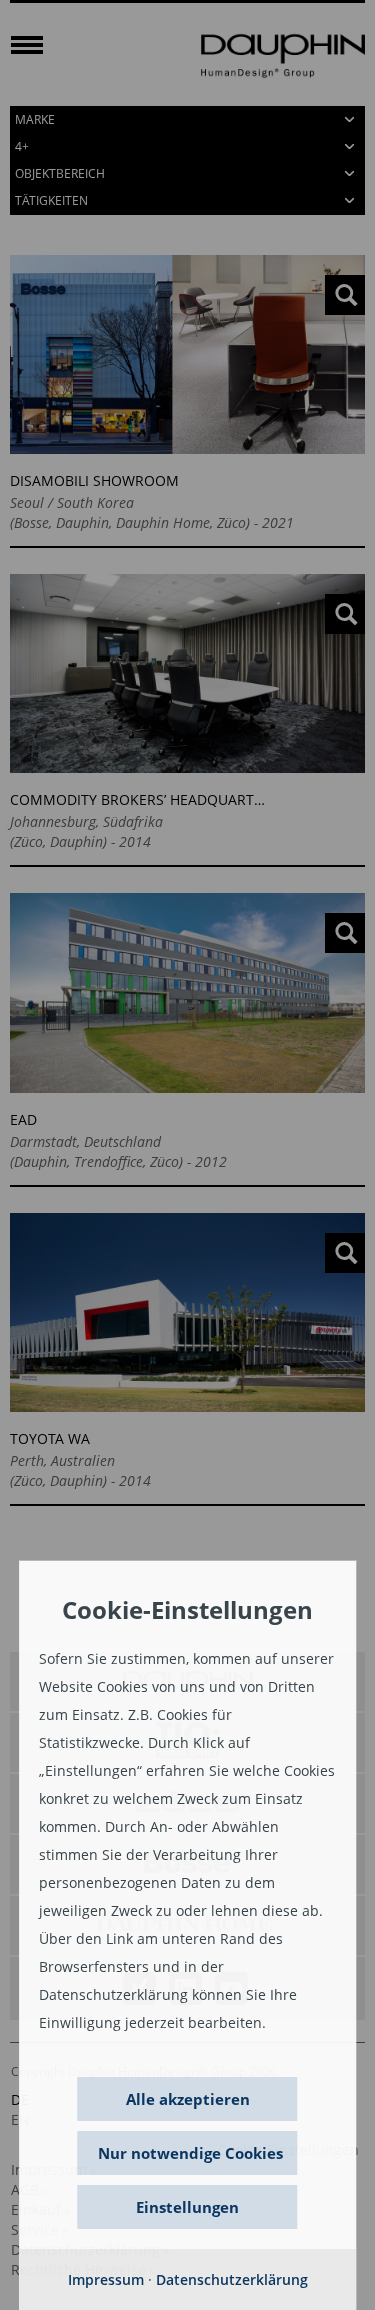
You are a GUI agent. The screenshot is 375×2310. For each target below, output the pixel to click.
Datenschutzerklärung (232, 2279)
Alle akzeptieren (188, 2099)
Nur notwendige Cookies (190, 2153)
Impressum (106, 2279)
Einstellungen (187, 2207)
